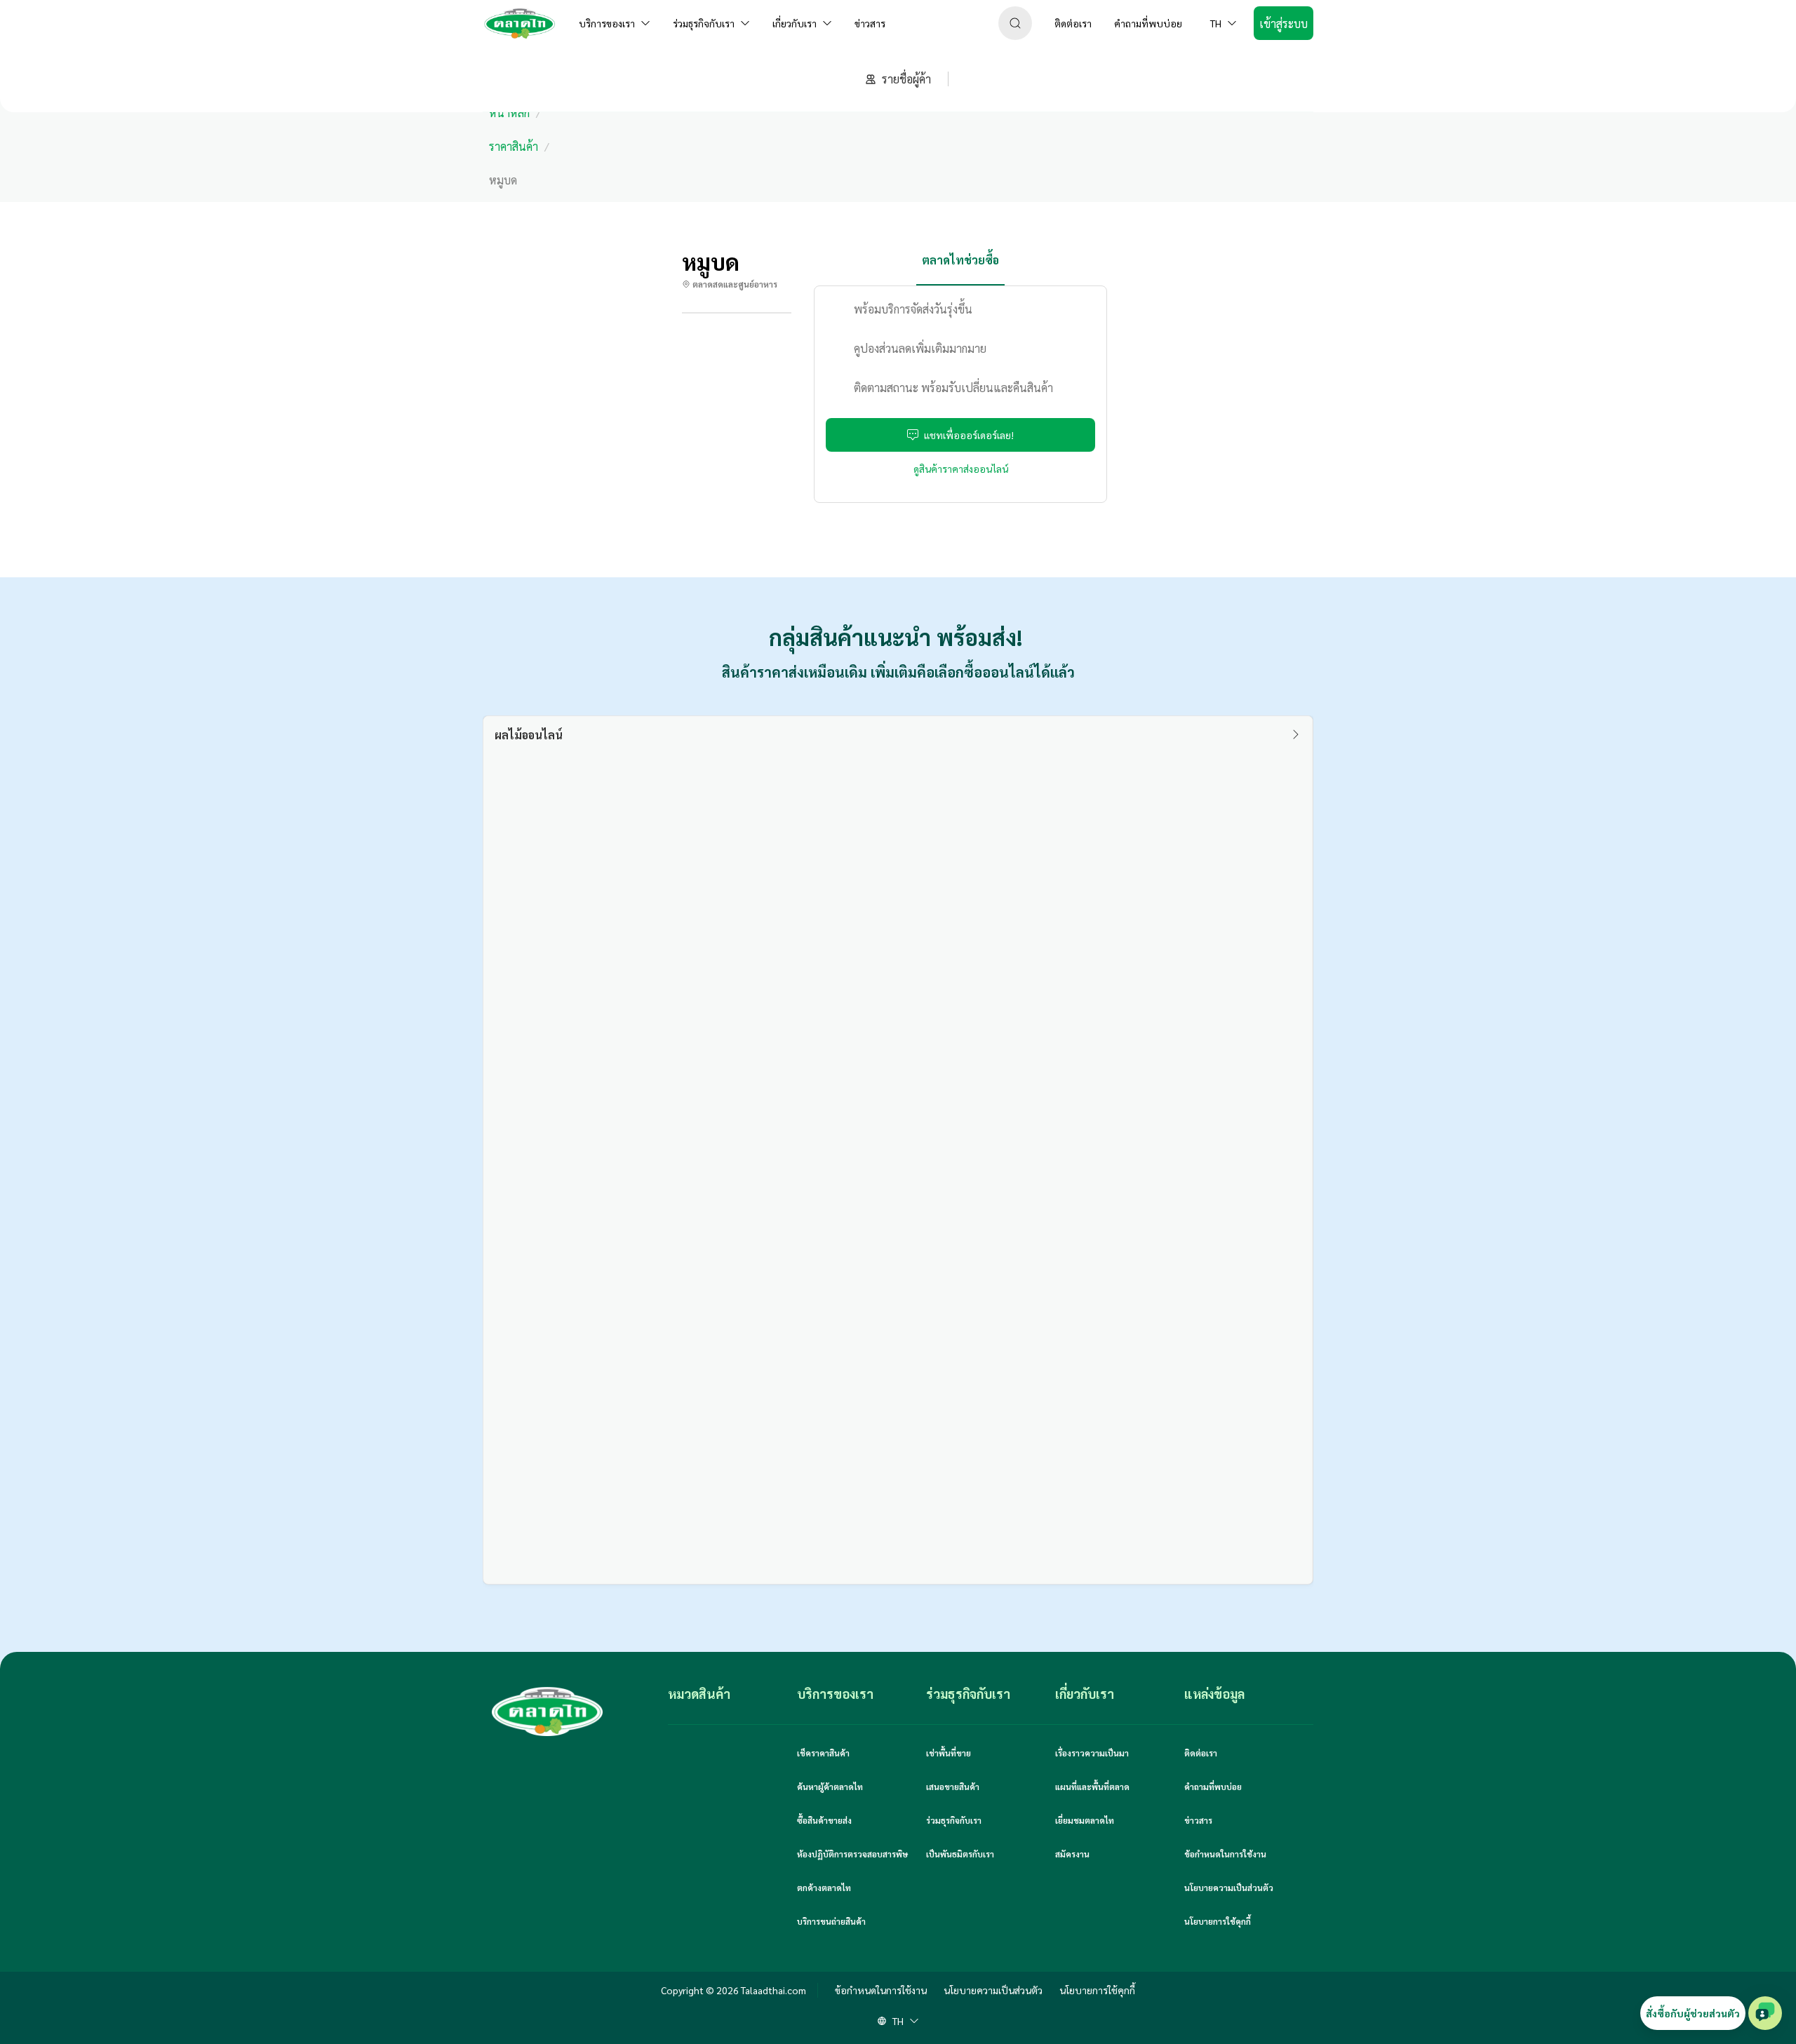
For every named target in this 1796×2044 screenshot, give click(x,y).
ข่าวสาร (1198, 1820)
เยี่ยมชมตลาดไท (1085, 1820)
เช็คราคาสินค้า (823, 1753)
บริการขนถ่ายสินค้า (831, 1921)
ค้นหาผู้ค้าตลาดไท (830, 1787)
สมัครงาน (1072, 1854)
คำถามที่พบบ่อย (1213, 1787)
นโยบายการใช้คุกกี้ (1218, 1921)
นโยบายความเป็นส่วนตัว (1229, 1888)
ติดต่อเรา (1201, 1753)
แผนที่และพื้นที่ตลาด (1092, 1787)
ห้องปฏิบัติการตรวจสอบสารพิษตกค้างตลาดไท (852, 1871)
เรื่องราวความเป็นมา (1092, 1753)
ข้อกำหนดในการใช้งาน (1225, 1854)
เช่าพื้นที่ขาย (949, 1753)
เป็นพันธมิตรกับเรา (960, 1854)
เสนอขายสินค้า (953, 1787)
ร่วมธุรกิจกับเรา (954, 1820)
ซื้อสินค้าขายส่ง (824, 1820)
